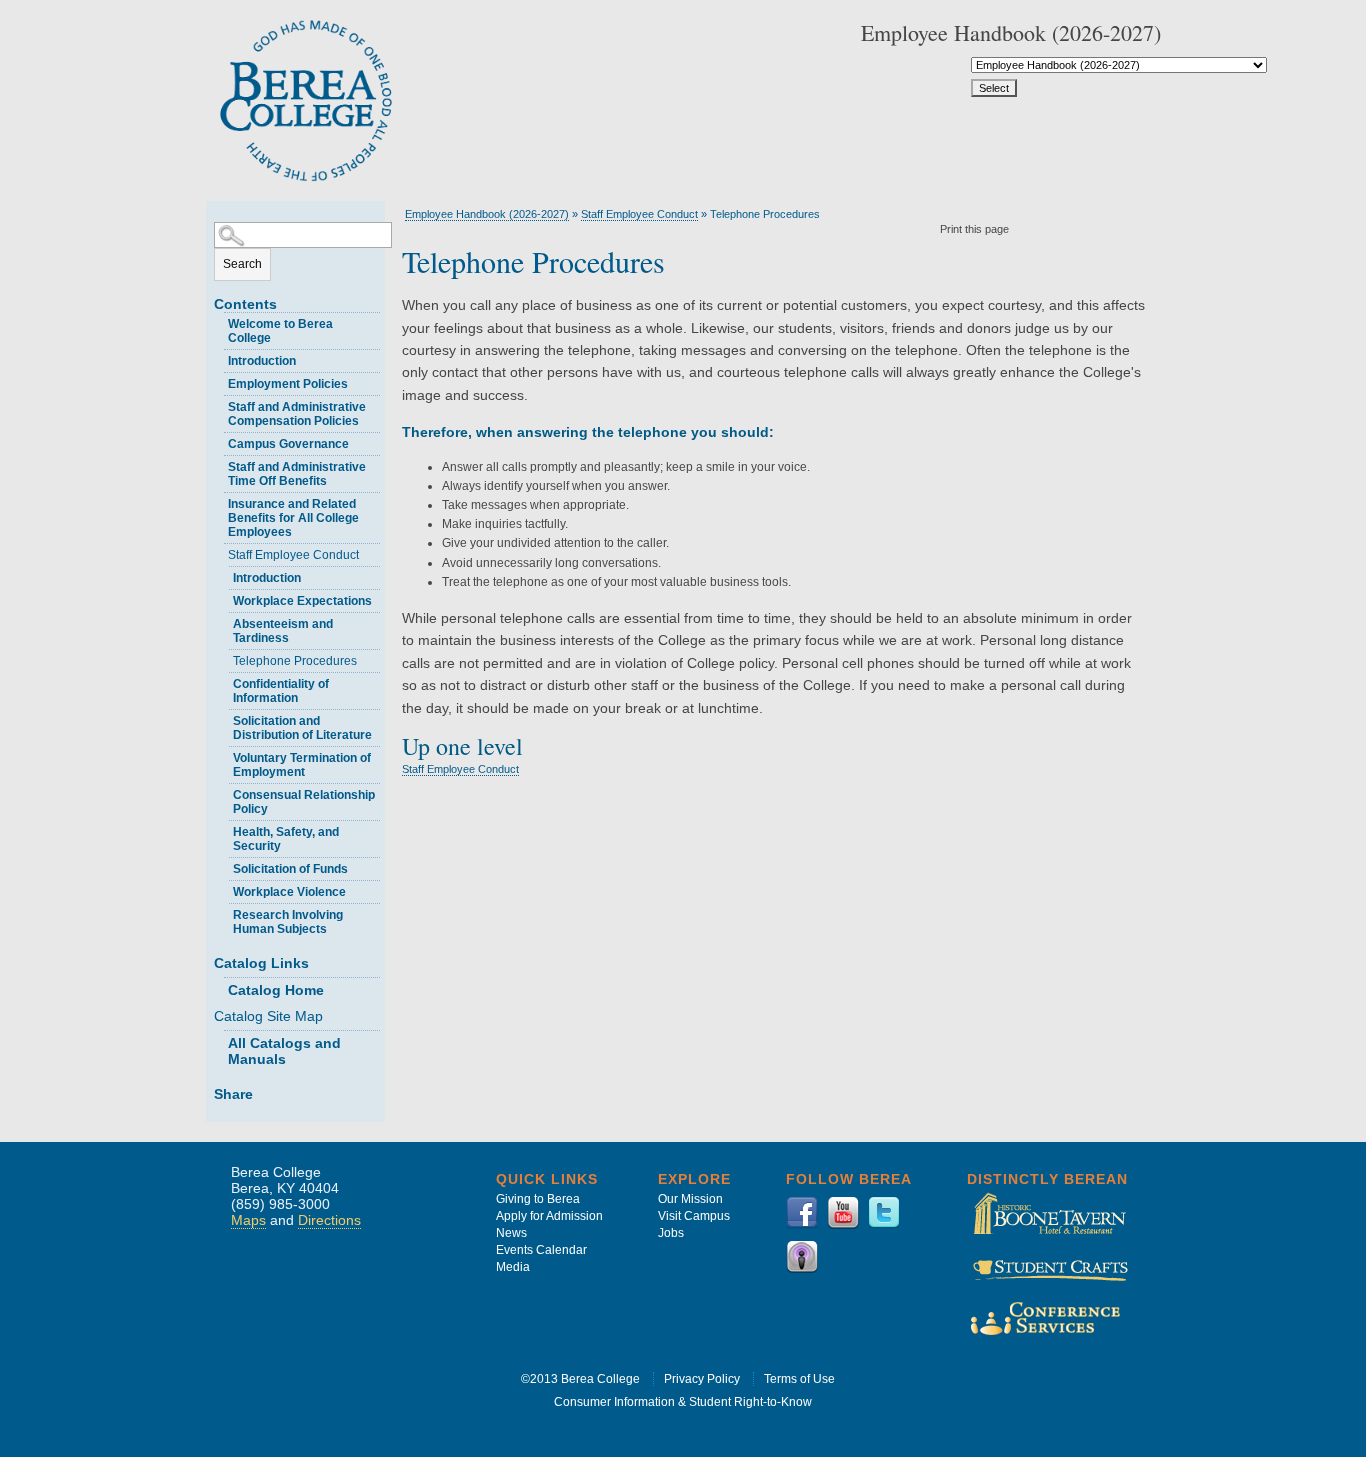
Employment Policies (288, 384)
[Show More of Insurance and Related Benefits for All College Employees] (219, 501)
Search (242, 264)
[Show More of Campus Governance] (219, 441)
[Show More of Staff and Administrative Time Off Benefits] (219, 464)
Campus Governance (288, 444)
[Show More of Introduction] (219, 358)
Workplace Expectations (302, 601)
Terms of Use (799, 1379)
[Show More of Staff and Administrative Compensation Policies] (219, 404)
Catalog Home (276, 990)
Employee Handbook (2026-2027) (487, 214)
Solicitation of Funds (290, 869)
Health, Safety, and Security (286, 839)
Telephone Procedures (295, 661)
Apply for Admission (549, 1216)
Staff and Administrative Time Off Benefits (297, 474)
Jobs (671, 1233)
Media (513, 1267)
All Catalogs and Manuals (284, 1051)
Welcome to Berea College (280, 331)
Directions (329, 1220)
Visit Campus (694, 1216)
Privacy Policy (702, 1379)
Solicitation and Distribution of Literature (302, 728)
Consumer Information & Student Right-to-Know (683, 1402)
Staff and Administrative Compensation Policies (297, 414)
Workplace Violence (289, 892)
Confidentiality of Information (281, 691)
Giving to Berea (538, 1199)
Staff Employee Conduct (293, 555)
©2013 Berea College (580, 1379)
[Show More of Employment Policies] (219, 381)
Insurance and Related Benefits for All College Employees (293, 518)
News (511, 1233)
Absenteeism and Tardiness (283, 631)
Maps (248, 1220)
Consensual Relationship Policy (304, 802)
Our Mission (690, 1199)
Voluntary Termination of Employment (302, 765)
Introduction (262, 361)
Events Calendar (541, 1250)
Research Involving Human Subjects (288, 922)
